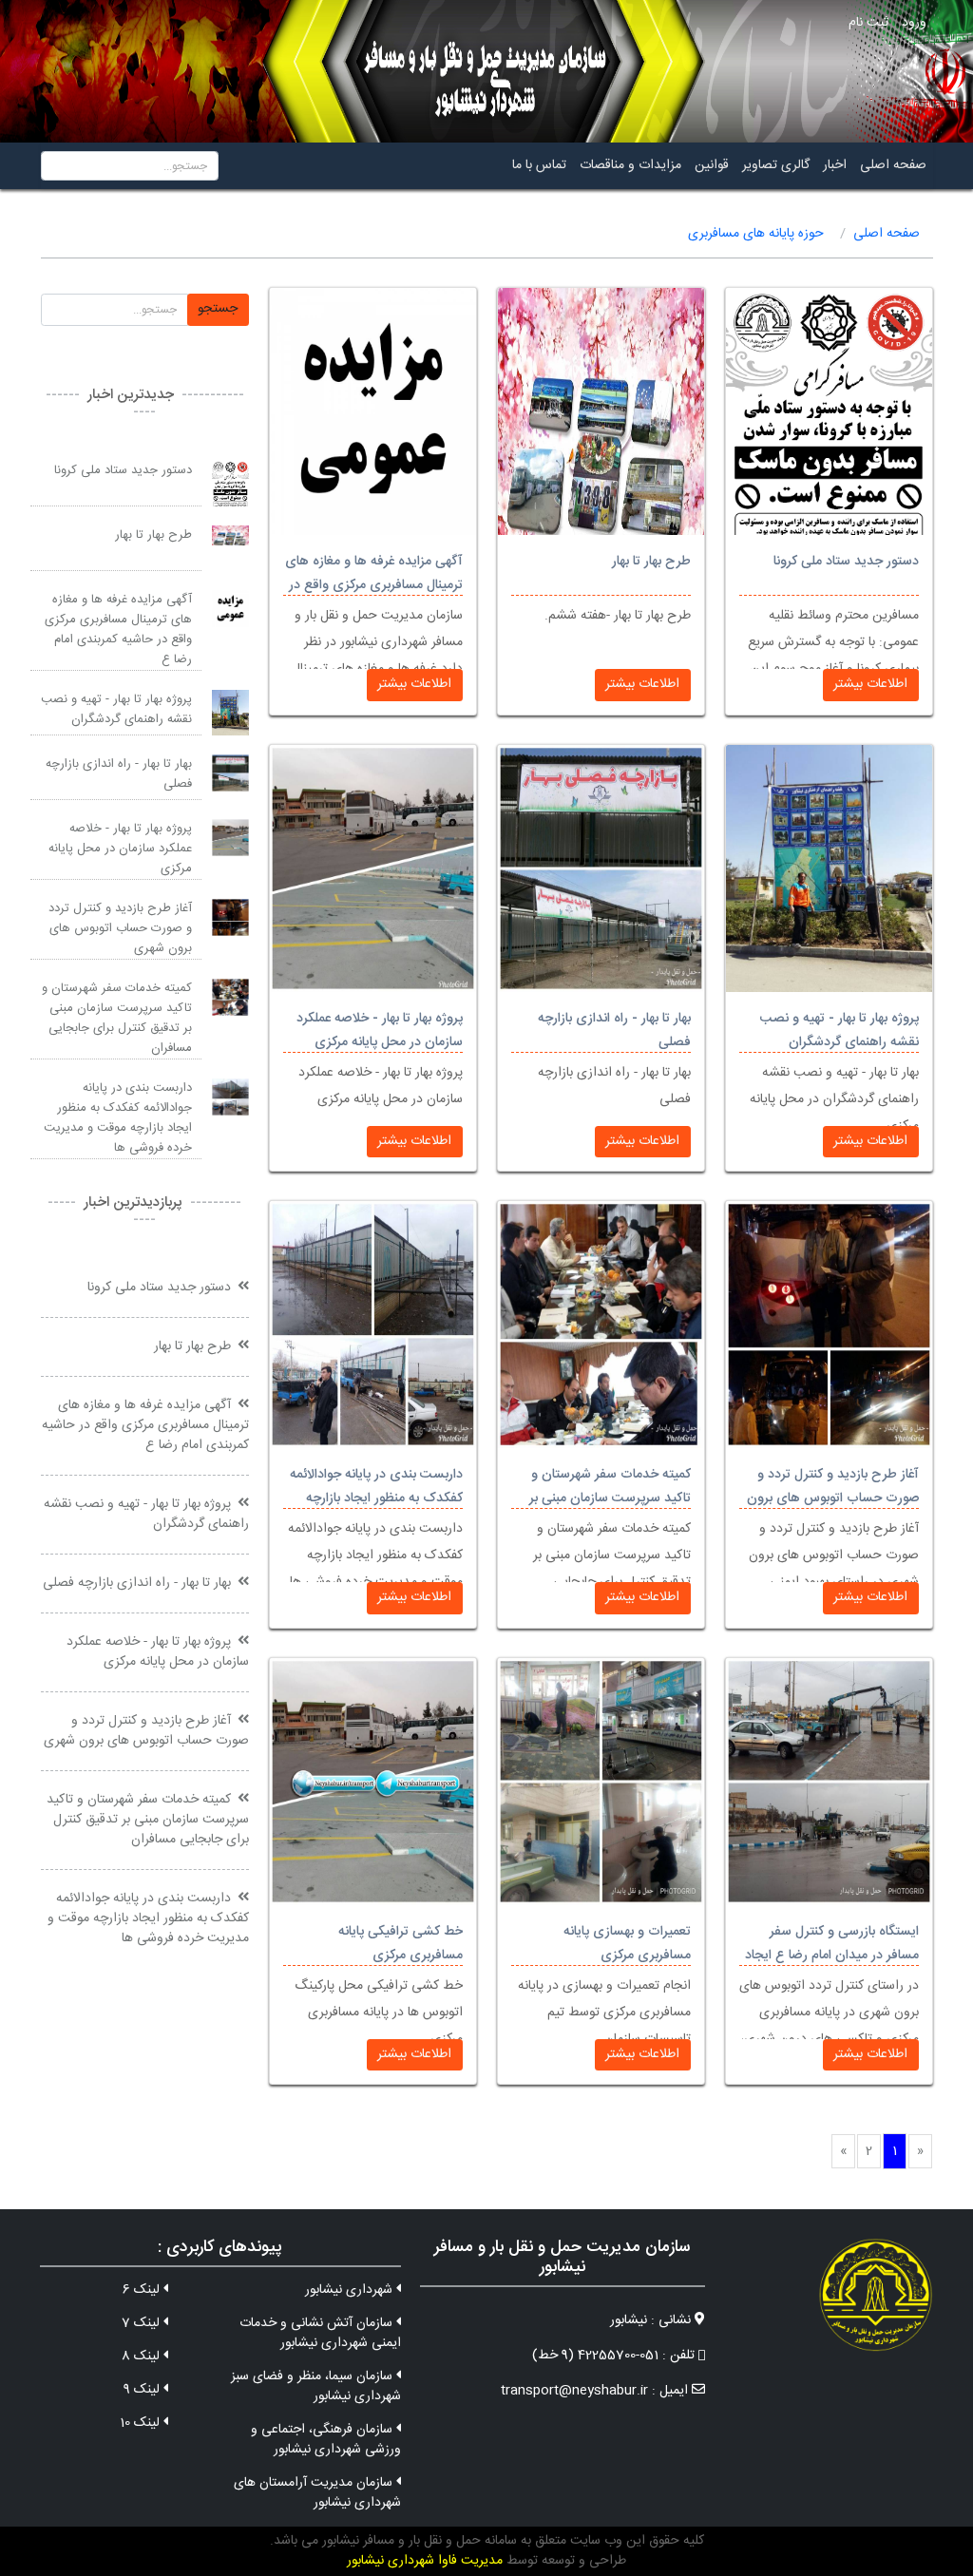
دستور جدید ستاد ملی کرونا (846, 562)
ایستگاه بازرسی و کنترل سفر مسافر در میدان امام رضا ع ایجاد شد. (832, 1956)
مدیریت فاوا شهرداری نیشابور (425, 2561)
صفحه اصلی (893, 165)
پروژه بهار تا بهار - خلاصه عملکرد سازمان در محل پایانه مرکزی (380, 1030)
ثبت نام (868, 23)
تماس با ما (539, 165)
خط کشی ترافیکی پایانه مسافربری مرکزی (401, 1944)
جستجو (218, 309)
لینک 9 (143, 2390)
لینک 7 (143, 2323)
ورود (914, 23)
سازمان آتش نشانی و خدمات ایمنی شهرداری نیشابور (320, 2333)
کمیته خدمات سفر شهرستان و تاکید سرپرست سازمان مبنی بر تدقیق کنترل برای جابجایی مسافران (117, 1018)
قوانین (712, 165)
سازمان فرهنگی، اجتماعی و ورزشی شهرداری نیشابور (325, 2440)
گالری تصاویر (776, 165)
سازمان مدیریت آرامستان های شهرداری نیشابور (317, 2493)
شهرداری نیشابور (351, 2290)
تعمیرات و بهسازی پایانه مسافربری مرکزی (627, 1944)
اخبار (835, 165)
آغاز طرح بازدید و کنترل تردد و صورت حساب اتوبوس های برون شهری (833, 1498)
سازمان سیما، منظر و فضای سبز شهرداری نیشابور (315, 2386)
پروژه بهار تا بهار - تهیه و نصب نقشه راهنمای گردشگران (839, 1030)
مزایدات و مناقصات (630, 165)
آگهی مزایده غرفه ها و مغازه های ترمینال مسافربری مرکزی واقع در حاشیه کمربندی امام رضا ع (374, 585)
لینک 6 (143, 2290)
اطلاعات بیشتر (870, 684)
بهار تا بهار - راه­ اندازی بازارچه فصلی (119, 774)
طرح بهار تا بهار (651, 562)
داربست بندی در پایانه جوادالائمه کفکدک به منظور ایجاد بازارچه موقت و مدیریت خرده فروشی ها (374, 1498)
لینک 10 (142, 2423)
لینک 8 (143, 2357)
